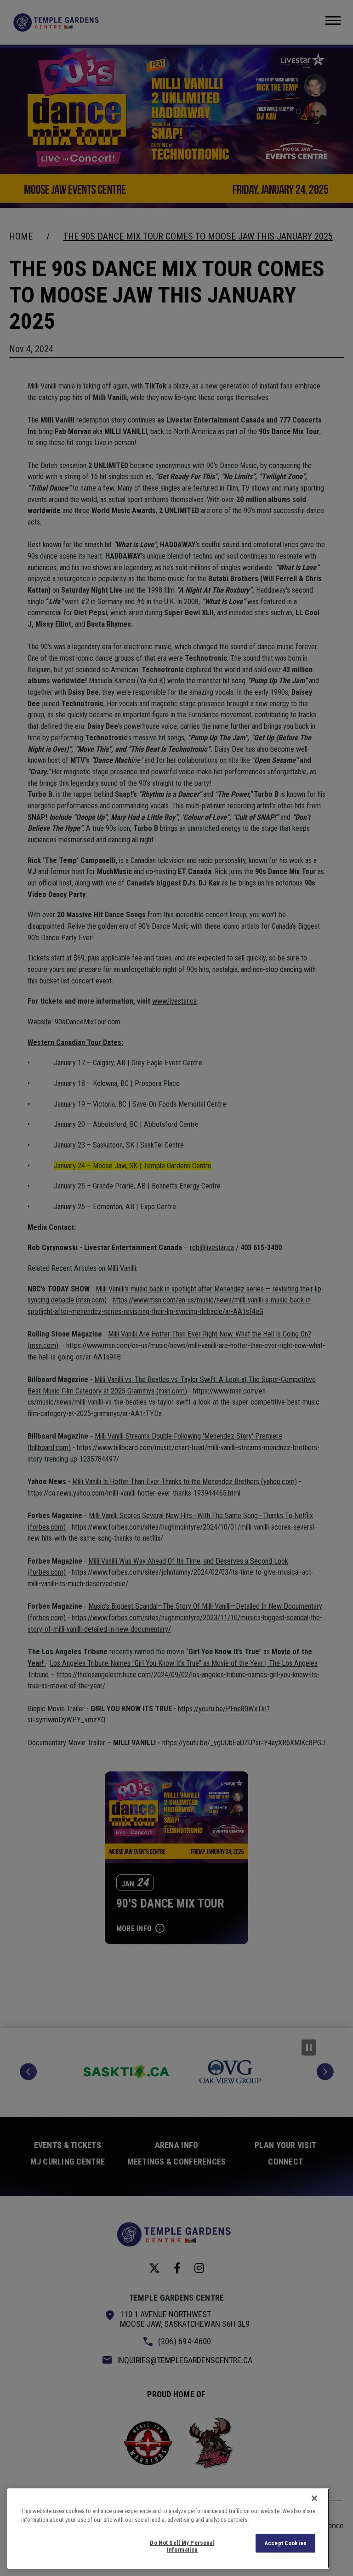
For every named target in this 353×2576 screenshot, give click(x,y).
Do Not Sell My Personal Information (182, 2546)
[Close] (314, 2498)
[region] (168, 2528)
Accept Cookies (285, 2543)
